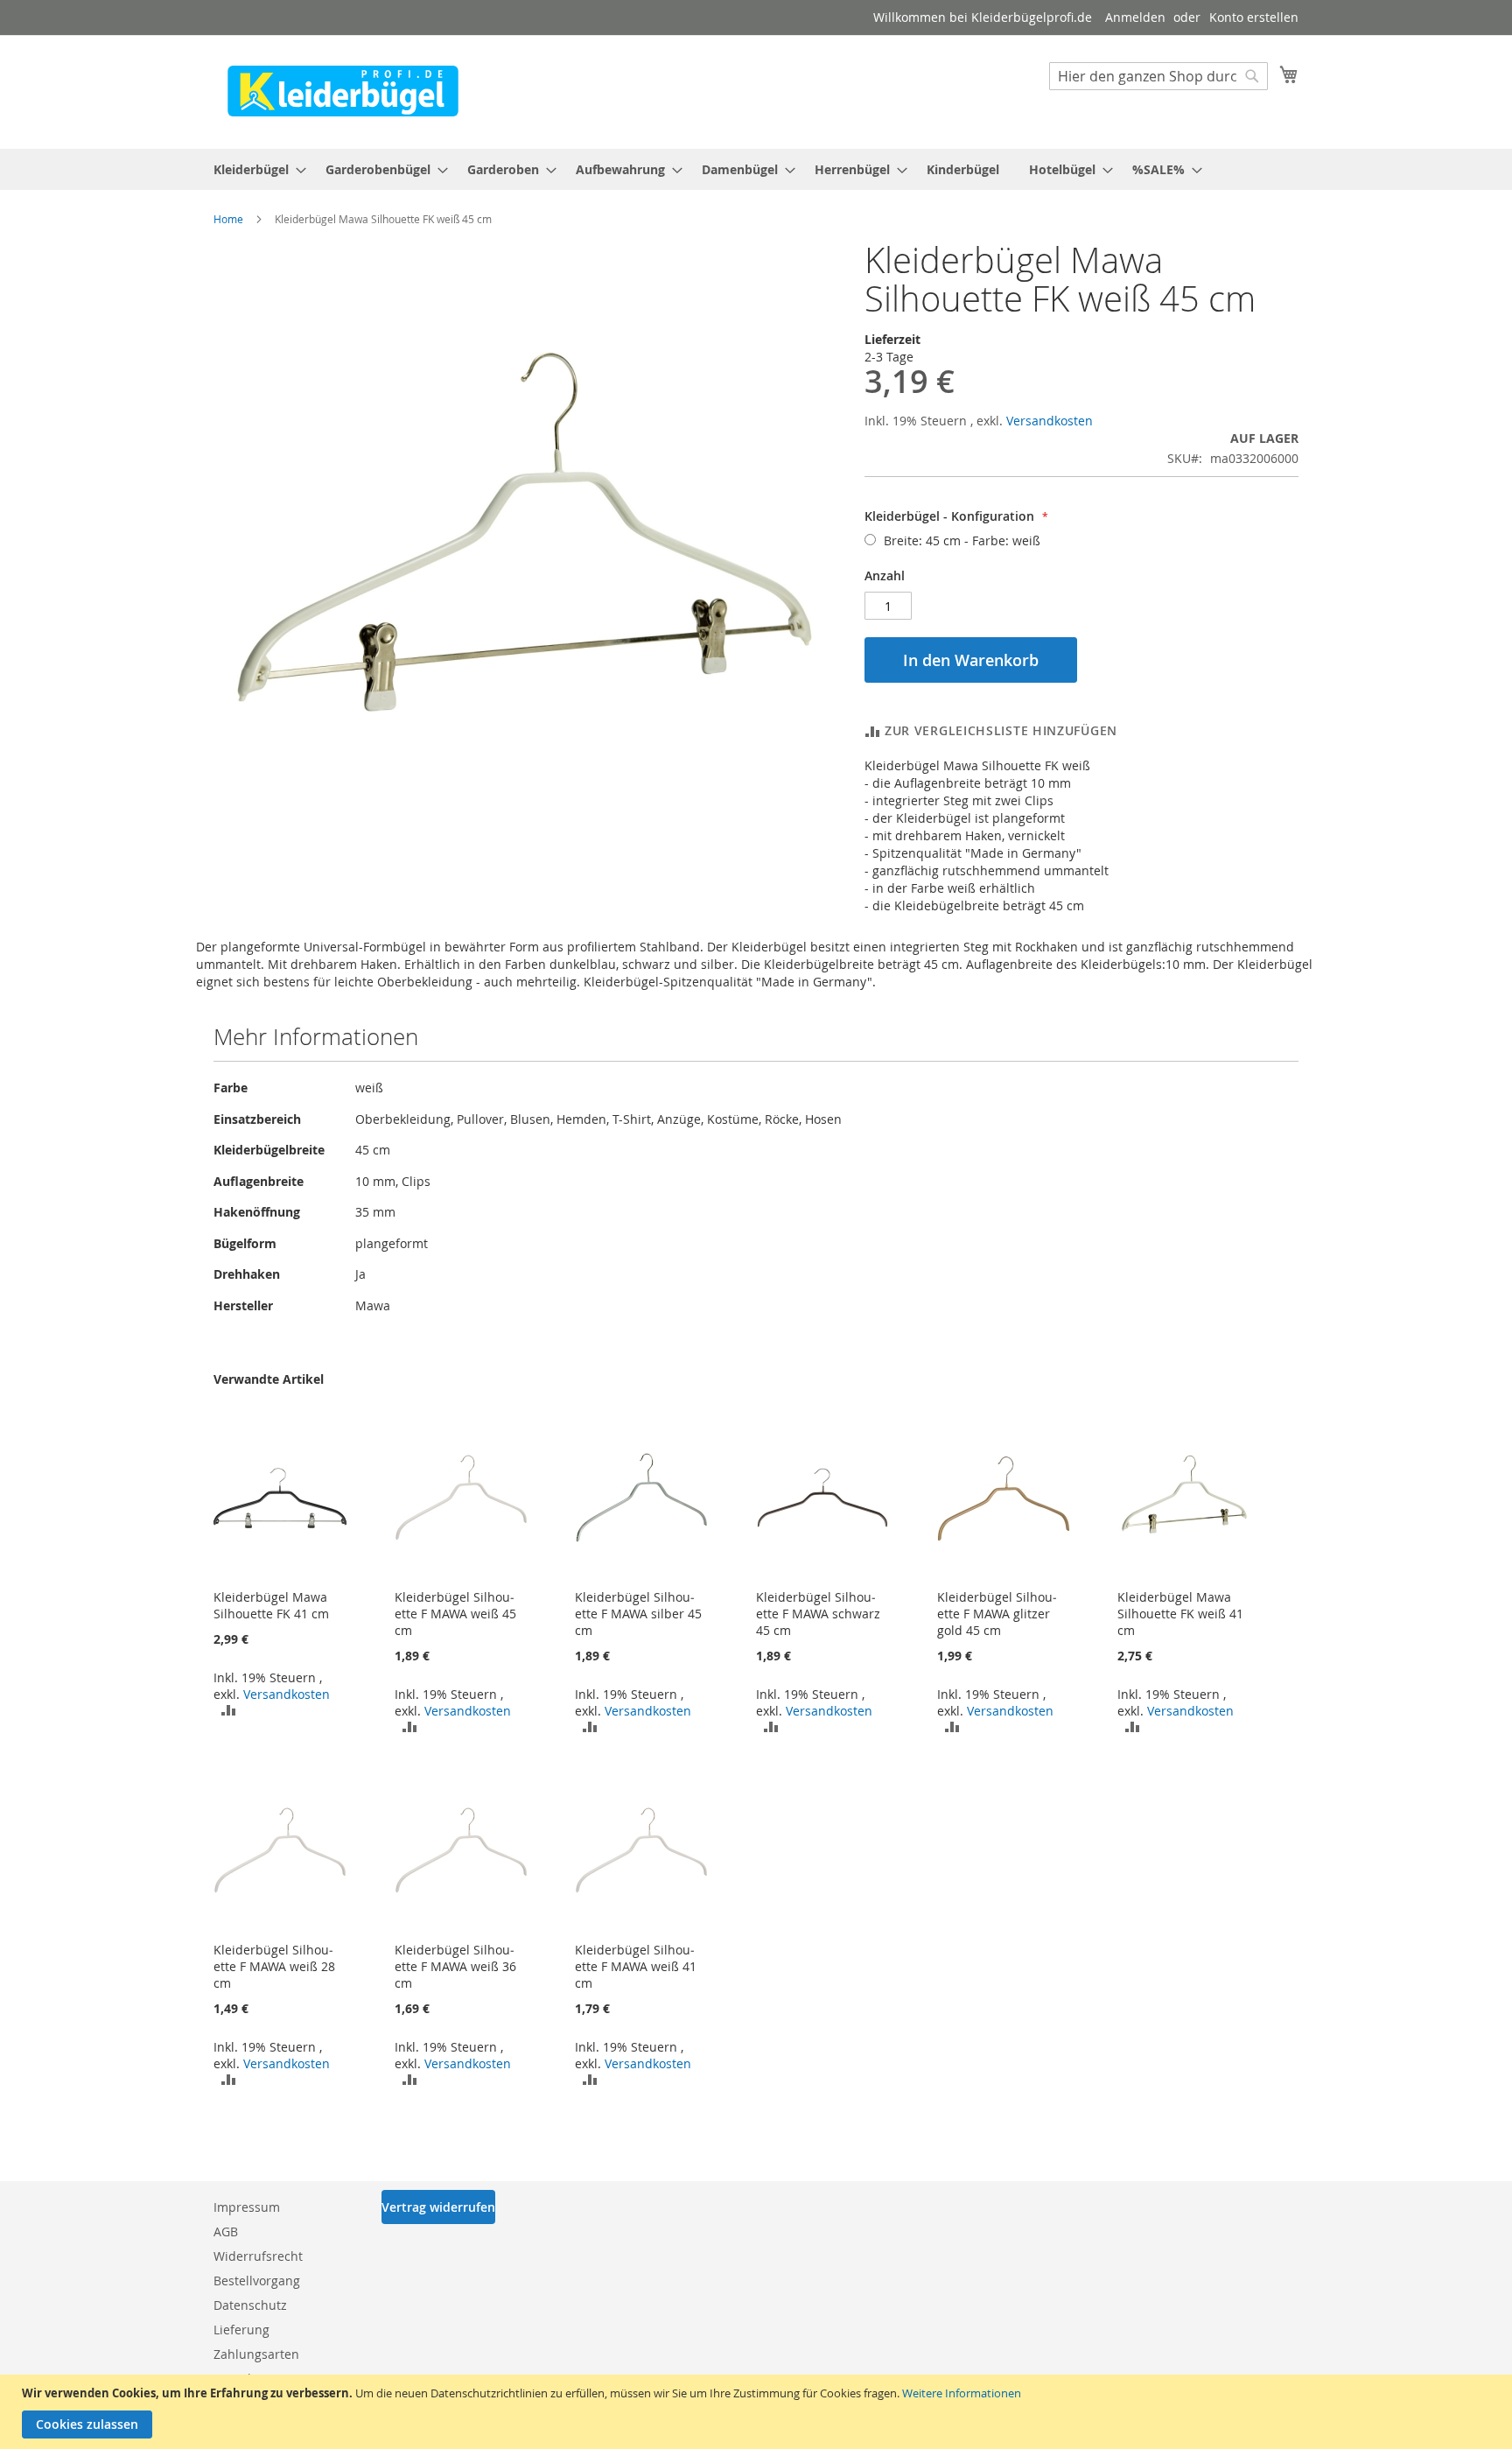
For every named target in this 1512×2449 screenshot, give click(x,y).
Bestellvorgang (257, 2281)
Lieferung (241, 2330)
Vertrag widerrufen (438, 2207)
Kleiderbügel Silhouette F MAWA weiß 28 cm (274, 1966)
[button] (229, 1709)
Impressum (247, 2207)
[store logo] (343, 91)
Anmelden (1135, 17)
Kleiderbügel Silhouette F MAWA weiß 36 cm (455, 1966)
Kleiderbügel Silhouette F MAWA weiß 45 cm (455, 1614)
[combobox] (1158, 76)
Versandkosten (1050, 421)
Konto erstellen (1254, 17)
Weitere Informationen (962, 2393)
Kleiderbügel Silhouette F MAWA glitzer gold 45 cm (997, 1614)
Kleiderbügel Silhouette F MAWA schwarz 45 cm (818, 1614)
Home (228, 219)
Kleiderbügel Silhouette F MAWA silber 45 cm (638, 1614)
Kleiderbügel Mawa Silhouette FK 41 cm (271, 1605)
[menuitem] (255, 169)
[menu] (756, 169)
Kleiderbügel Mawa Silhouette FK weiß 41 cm (1180, 1614)
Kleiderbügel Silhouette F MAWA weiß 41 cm (636, 1966)
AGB (226, 2231)
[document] (758, 2412)
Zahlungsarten (256, 2354)
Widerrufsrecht (258, 2256)
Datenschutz (250, 2305)
